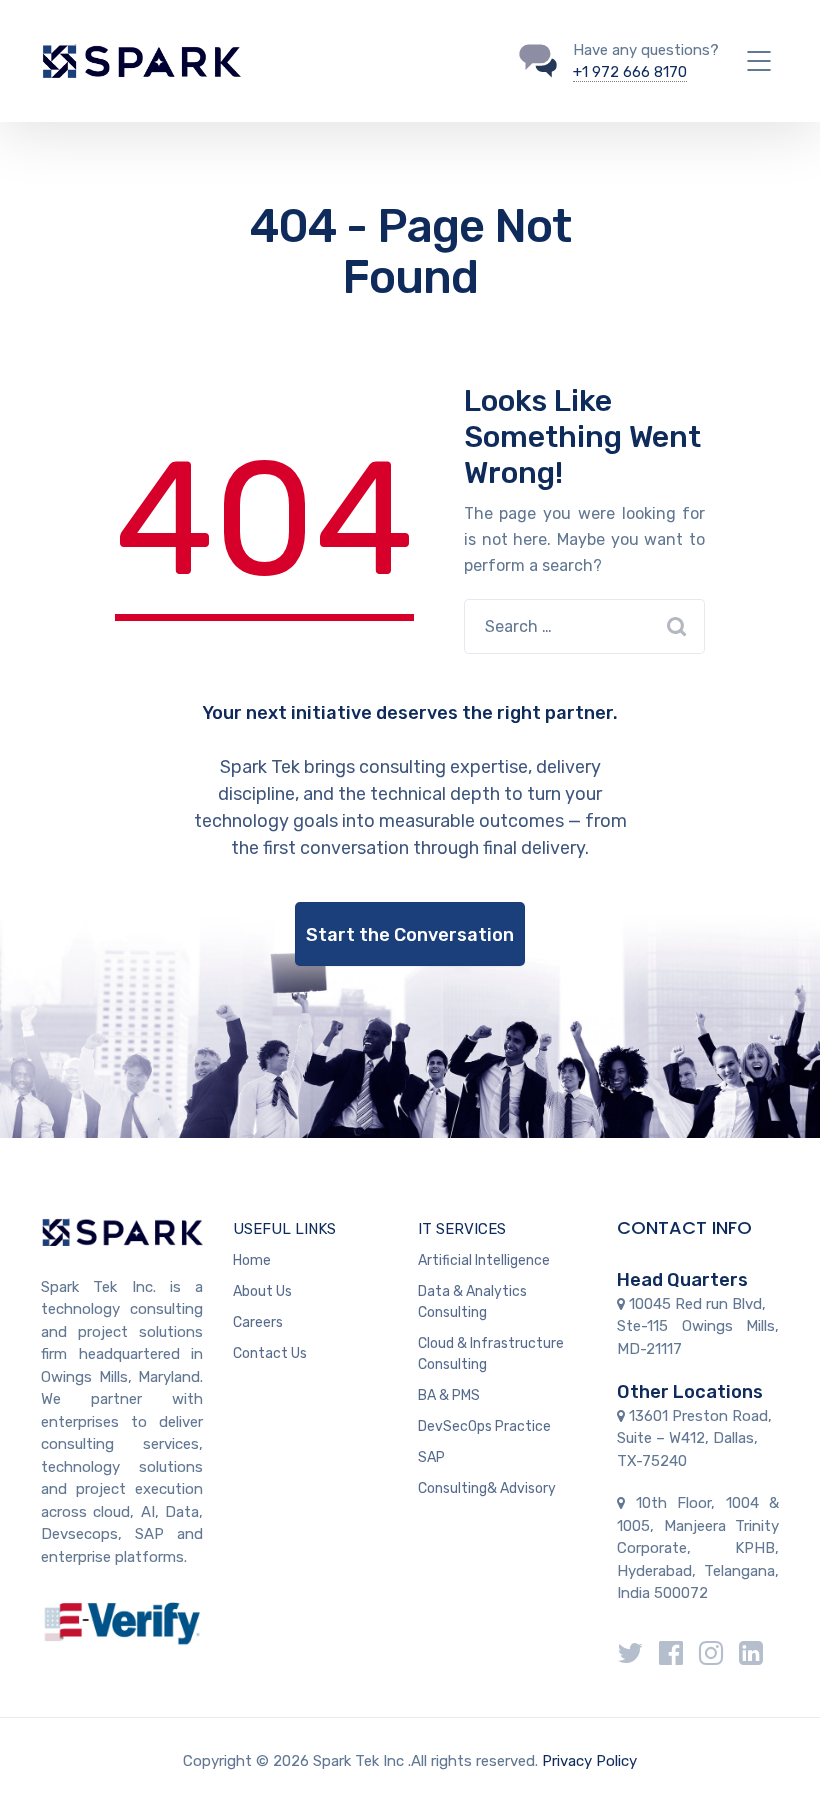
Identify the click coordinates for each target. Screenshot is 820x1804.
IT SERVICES (462, 1229)
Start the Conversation (410, 935)
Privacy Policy (589, 1761)
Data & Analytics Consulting (472, 1302)
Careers (258, 1322)
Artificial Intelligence (484, 1260)
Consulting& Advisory (487, 1488)
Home (252, 1260)
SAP (431, 1457)
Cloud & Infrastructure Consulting (491, 1354)
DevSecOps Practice (484, 1426)
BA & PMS (449, 1395)
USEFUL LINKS (284, 1229)
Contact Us (270, 1353)
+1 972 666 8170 (630, 72)
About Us (262, 1291)
